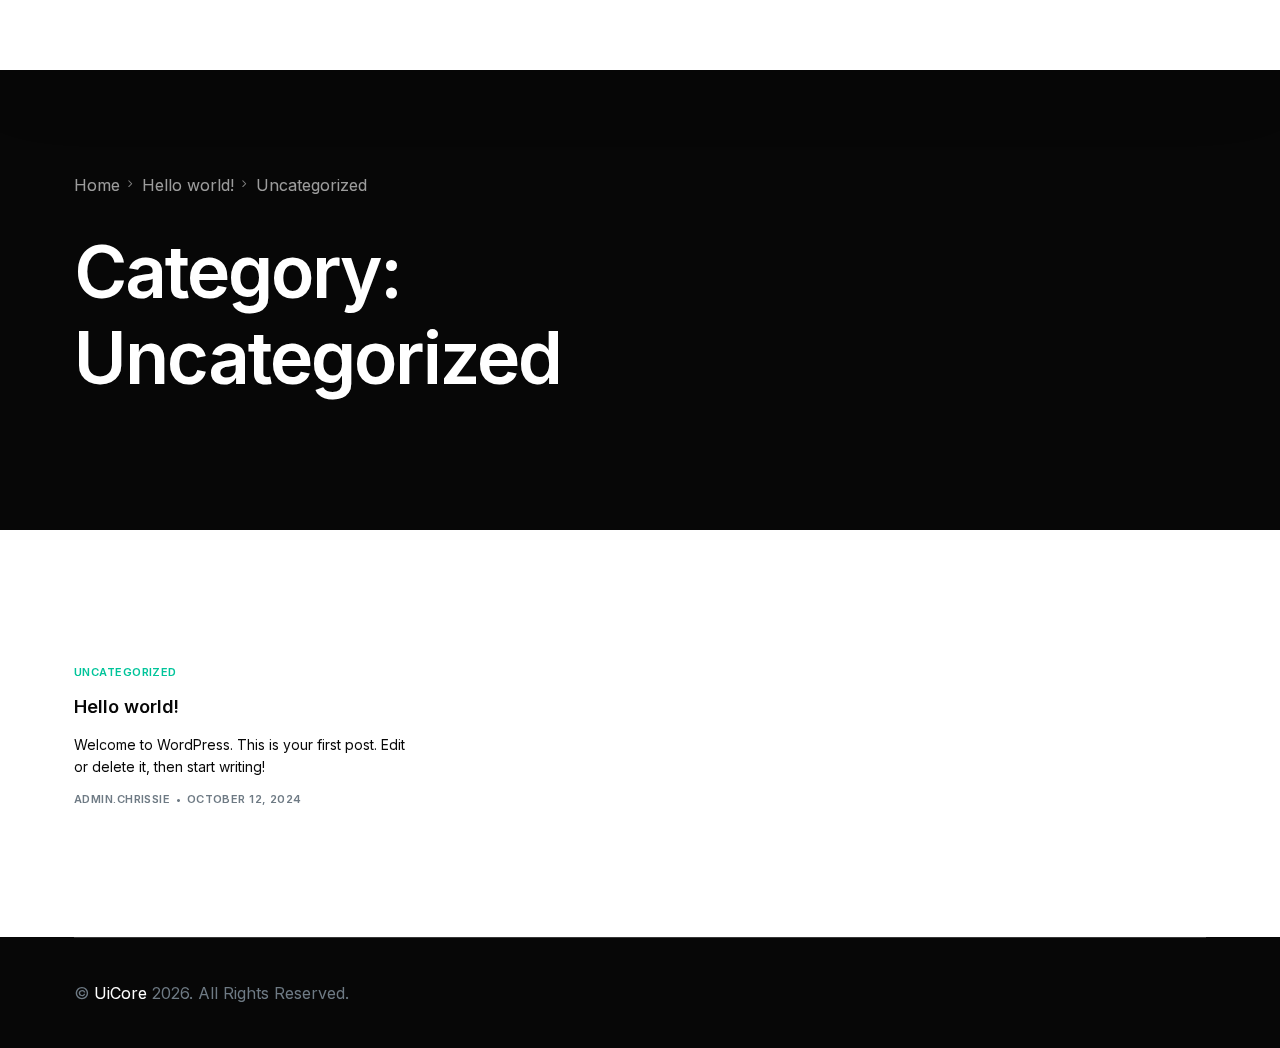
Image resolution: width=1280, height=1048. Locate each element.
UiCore (120, 993)
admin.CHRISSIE (122, 799)
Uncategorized (125, 672)
